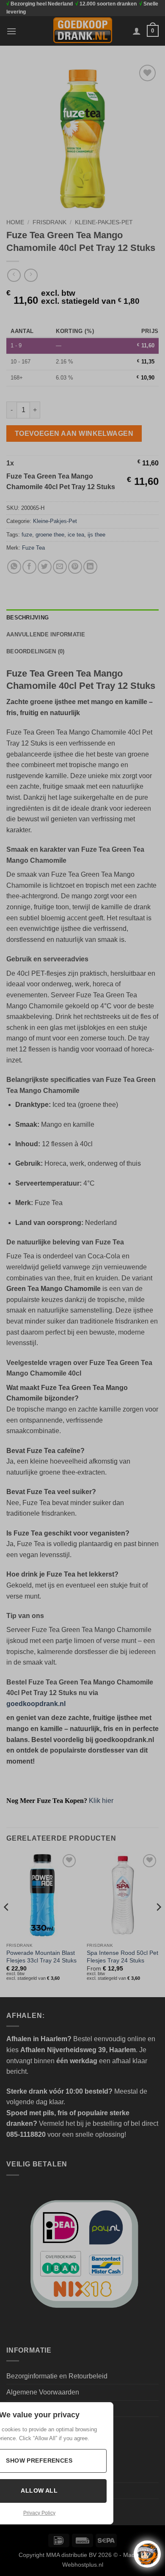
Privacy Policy (39, 2513)
